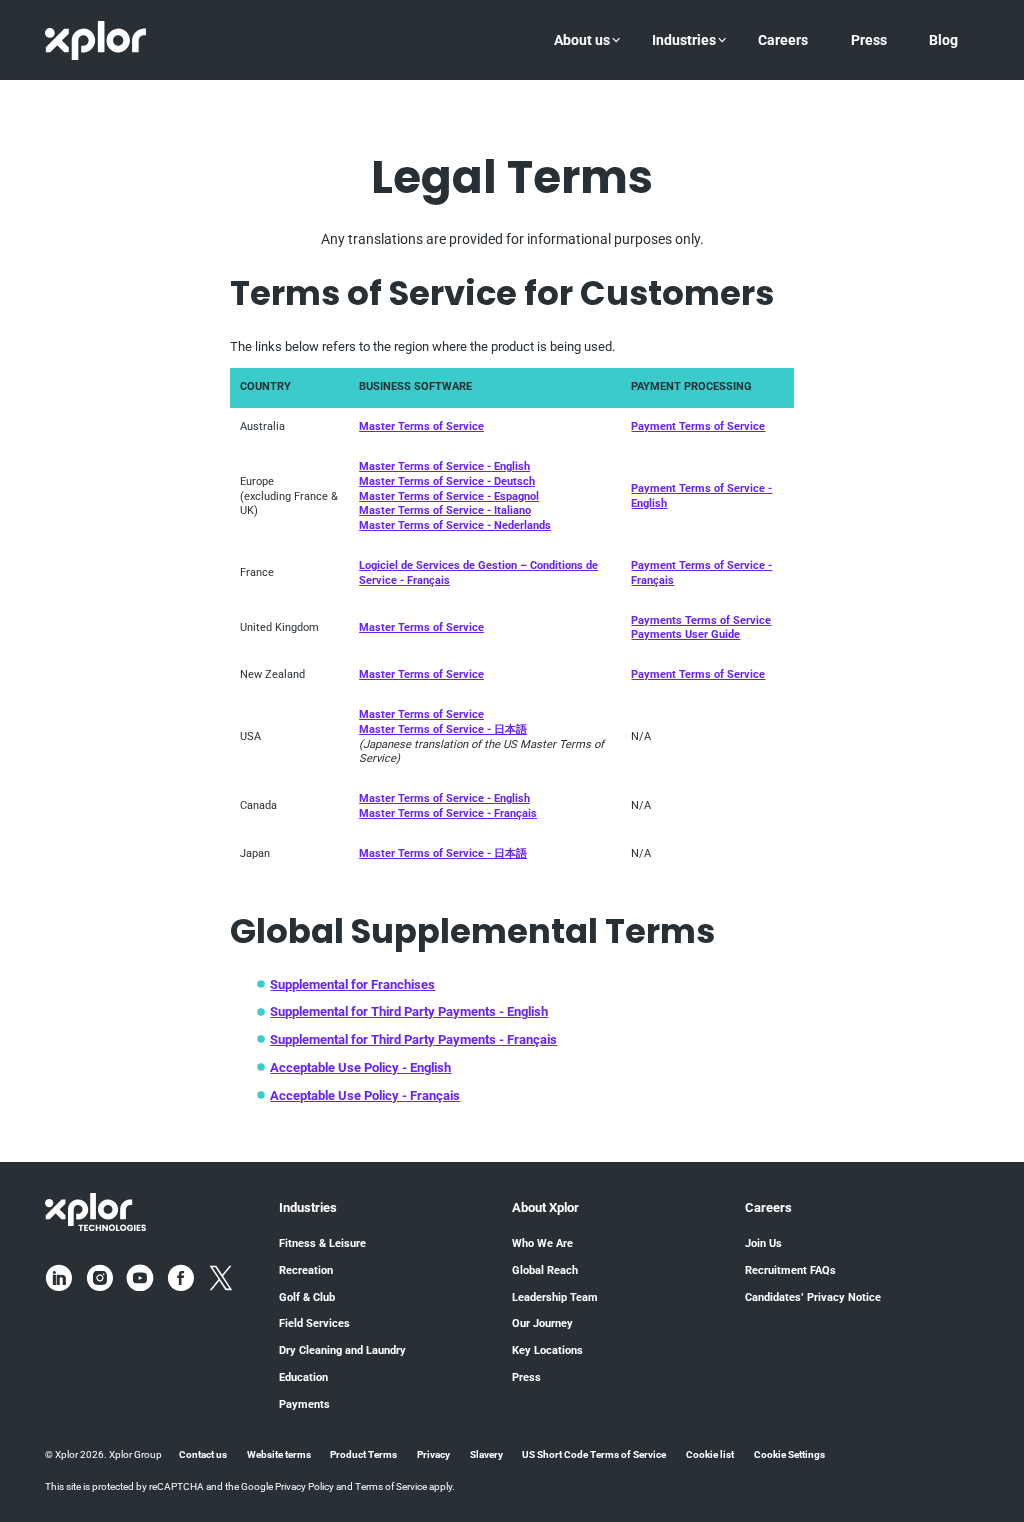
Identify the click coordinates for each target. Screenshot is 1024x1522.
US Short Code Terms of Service (594, 1454)
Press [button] (869, 40)
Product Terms (363, 1454)
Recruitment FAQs (790, 1270)
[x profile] (221, 1278)
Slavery (486, 1454)
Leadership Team (555, 1297)
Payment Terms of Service (698, 426)
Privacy (433, 1454)
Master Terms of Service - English (444, 466)
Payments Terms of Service (701, 620)
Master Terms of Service (421, 426)
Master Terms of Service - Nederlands (455, 525)
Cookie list (710, 1454)
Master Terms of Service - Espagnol (449, 496)
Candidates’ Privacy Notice (813, 1297)
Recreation (306, 1270)
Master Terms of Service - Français (448, 813)
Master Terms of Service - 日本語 (443, 729)
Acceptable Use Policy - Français (365, 1095)
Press (526, 1377)
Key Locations (547, 1350)
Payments (304, 1404)
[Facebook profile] (181, 1278)
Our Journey (542, 1323)
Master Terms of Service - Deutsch (447, 481)
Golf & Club (307, 1297)
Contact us (203, 1454)
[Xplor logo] (95, 40)
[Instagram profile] (100, 1278)
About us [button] (582, 40)
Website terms (279, 1454)
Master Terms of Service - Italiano (445, 510)
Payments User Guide (685, 634)
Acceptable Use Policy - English (360, 1067)
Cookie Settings (789, 1454)
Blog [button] (943, 40)
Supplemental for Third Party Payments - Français (413, 1039)
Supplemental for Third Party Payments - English (409, 1011)
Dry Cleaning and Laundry (342, 1350)
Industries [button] (684, 40)
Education (303, 1377)
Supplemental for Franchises (352, 984)
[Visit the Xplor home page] (95, 1211)
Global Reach (545, 1270)
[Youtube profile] (140, 1278)
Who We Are (542, 1243)
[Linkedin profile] (59, 1278)
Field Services (314, 1323)
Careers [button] (783, 40)
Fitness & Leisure (322, 1243)
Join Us (763, 1243)
